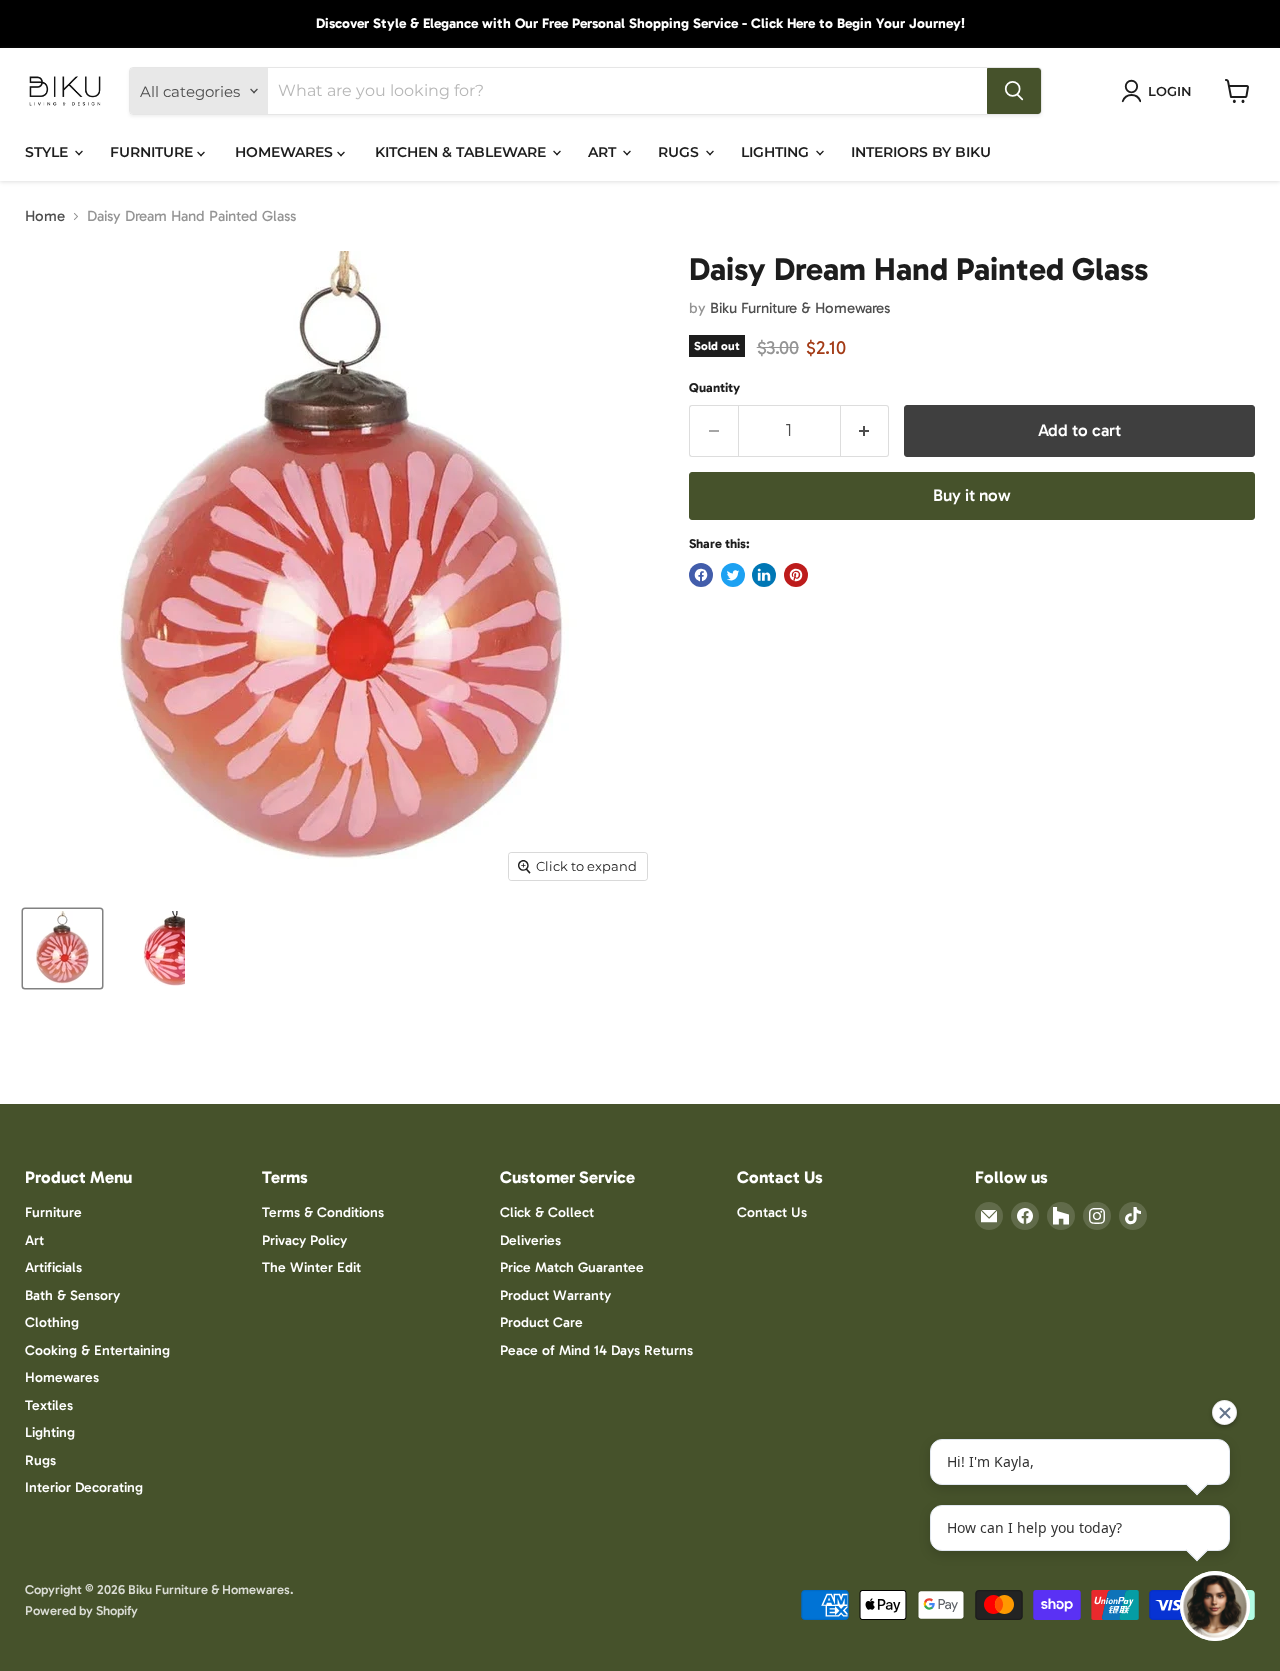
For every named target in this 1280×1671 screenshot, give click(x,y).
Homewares (62, 1377)
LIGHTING (777, 152)
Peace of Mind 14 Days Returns (596, 1350)
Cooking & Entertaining (97, 1350)
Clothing (52, 1322)
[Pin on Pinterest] (796, 575)
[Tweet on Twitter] (733, 575)
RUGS (680, 152)
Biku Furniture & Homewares (800, 308)
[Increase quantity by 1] (865, 430)
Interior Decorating (84, 1487)
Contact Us (772, 1212)
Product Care (541, 1322)
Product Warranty (555, 1295)
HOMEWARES (286, 152)
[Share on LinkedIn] (764, 575)
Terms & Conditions (323, 1212)
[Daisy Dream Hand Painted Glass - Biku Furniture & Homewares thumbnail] (62, 948)
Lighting (50, 1432)
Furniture (53, 1212)
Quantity (714, 387)
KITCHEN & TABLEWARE (462, 152)
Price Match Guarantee (572, 1267)
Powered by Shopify (81, 1610)
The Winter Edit (311, 1267)
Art (34, 1240)
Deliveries (530, 1240)
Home (45, 216)
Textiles (49, 1405)
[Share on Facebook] (701, 575)
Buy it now (972, 495)
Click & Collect (547, 1212)
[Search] (1014, 91)
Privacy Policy (304, 1240)
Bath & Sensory (72, 1295)
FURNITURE (153, 152)
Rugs (40, 1460)
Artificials (53, 1267)
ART (604, 152)
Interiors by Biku (921, 152)
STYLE (48, 152)
